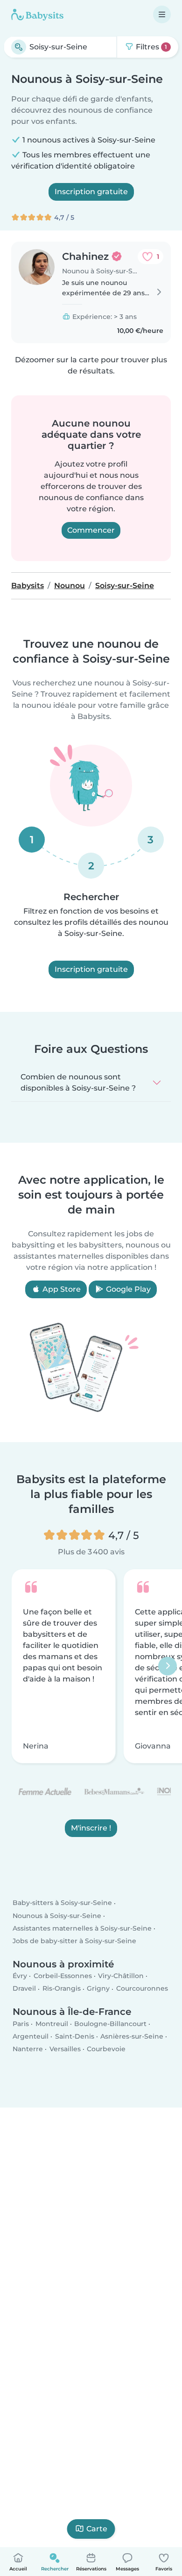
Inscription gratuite (91, 192)
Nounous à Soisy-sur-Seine (57, 1916)
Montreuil (52, 2024)
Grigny (98, 1989)
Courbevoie (106, 2049)
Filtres (150, 47)
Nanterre (28, 2049)
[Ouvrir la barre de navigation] (162, 14)
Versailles (65, 2049)
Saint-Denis (75, 2036)
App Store (61, 1289)
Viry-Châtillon (121, 1976)
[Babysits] (37, 14)
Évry (20, 1976)
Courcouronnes (142, 1989)
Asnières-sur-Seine (132, 2036)
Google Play (127, 1289)
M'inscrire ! (91, 1828)
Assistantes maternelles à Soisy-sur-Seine (82, 1928)
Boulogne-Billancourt (110, 2024)
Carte (97, 2529)
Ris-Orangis (62, 1989)
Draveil (24, 1989)
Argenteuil (31, 2036)
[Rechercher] (19, 47)
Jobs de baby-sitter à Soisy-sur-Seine (74, 1941)
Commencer (91, 530)
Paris (21, 2024)
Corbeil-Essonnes (63, 1976)
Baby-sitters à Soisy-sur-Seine (62, 1903)
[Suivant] (168, 1666)
